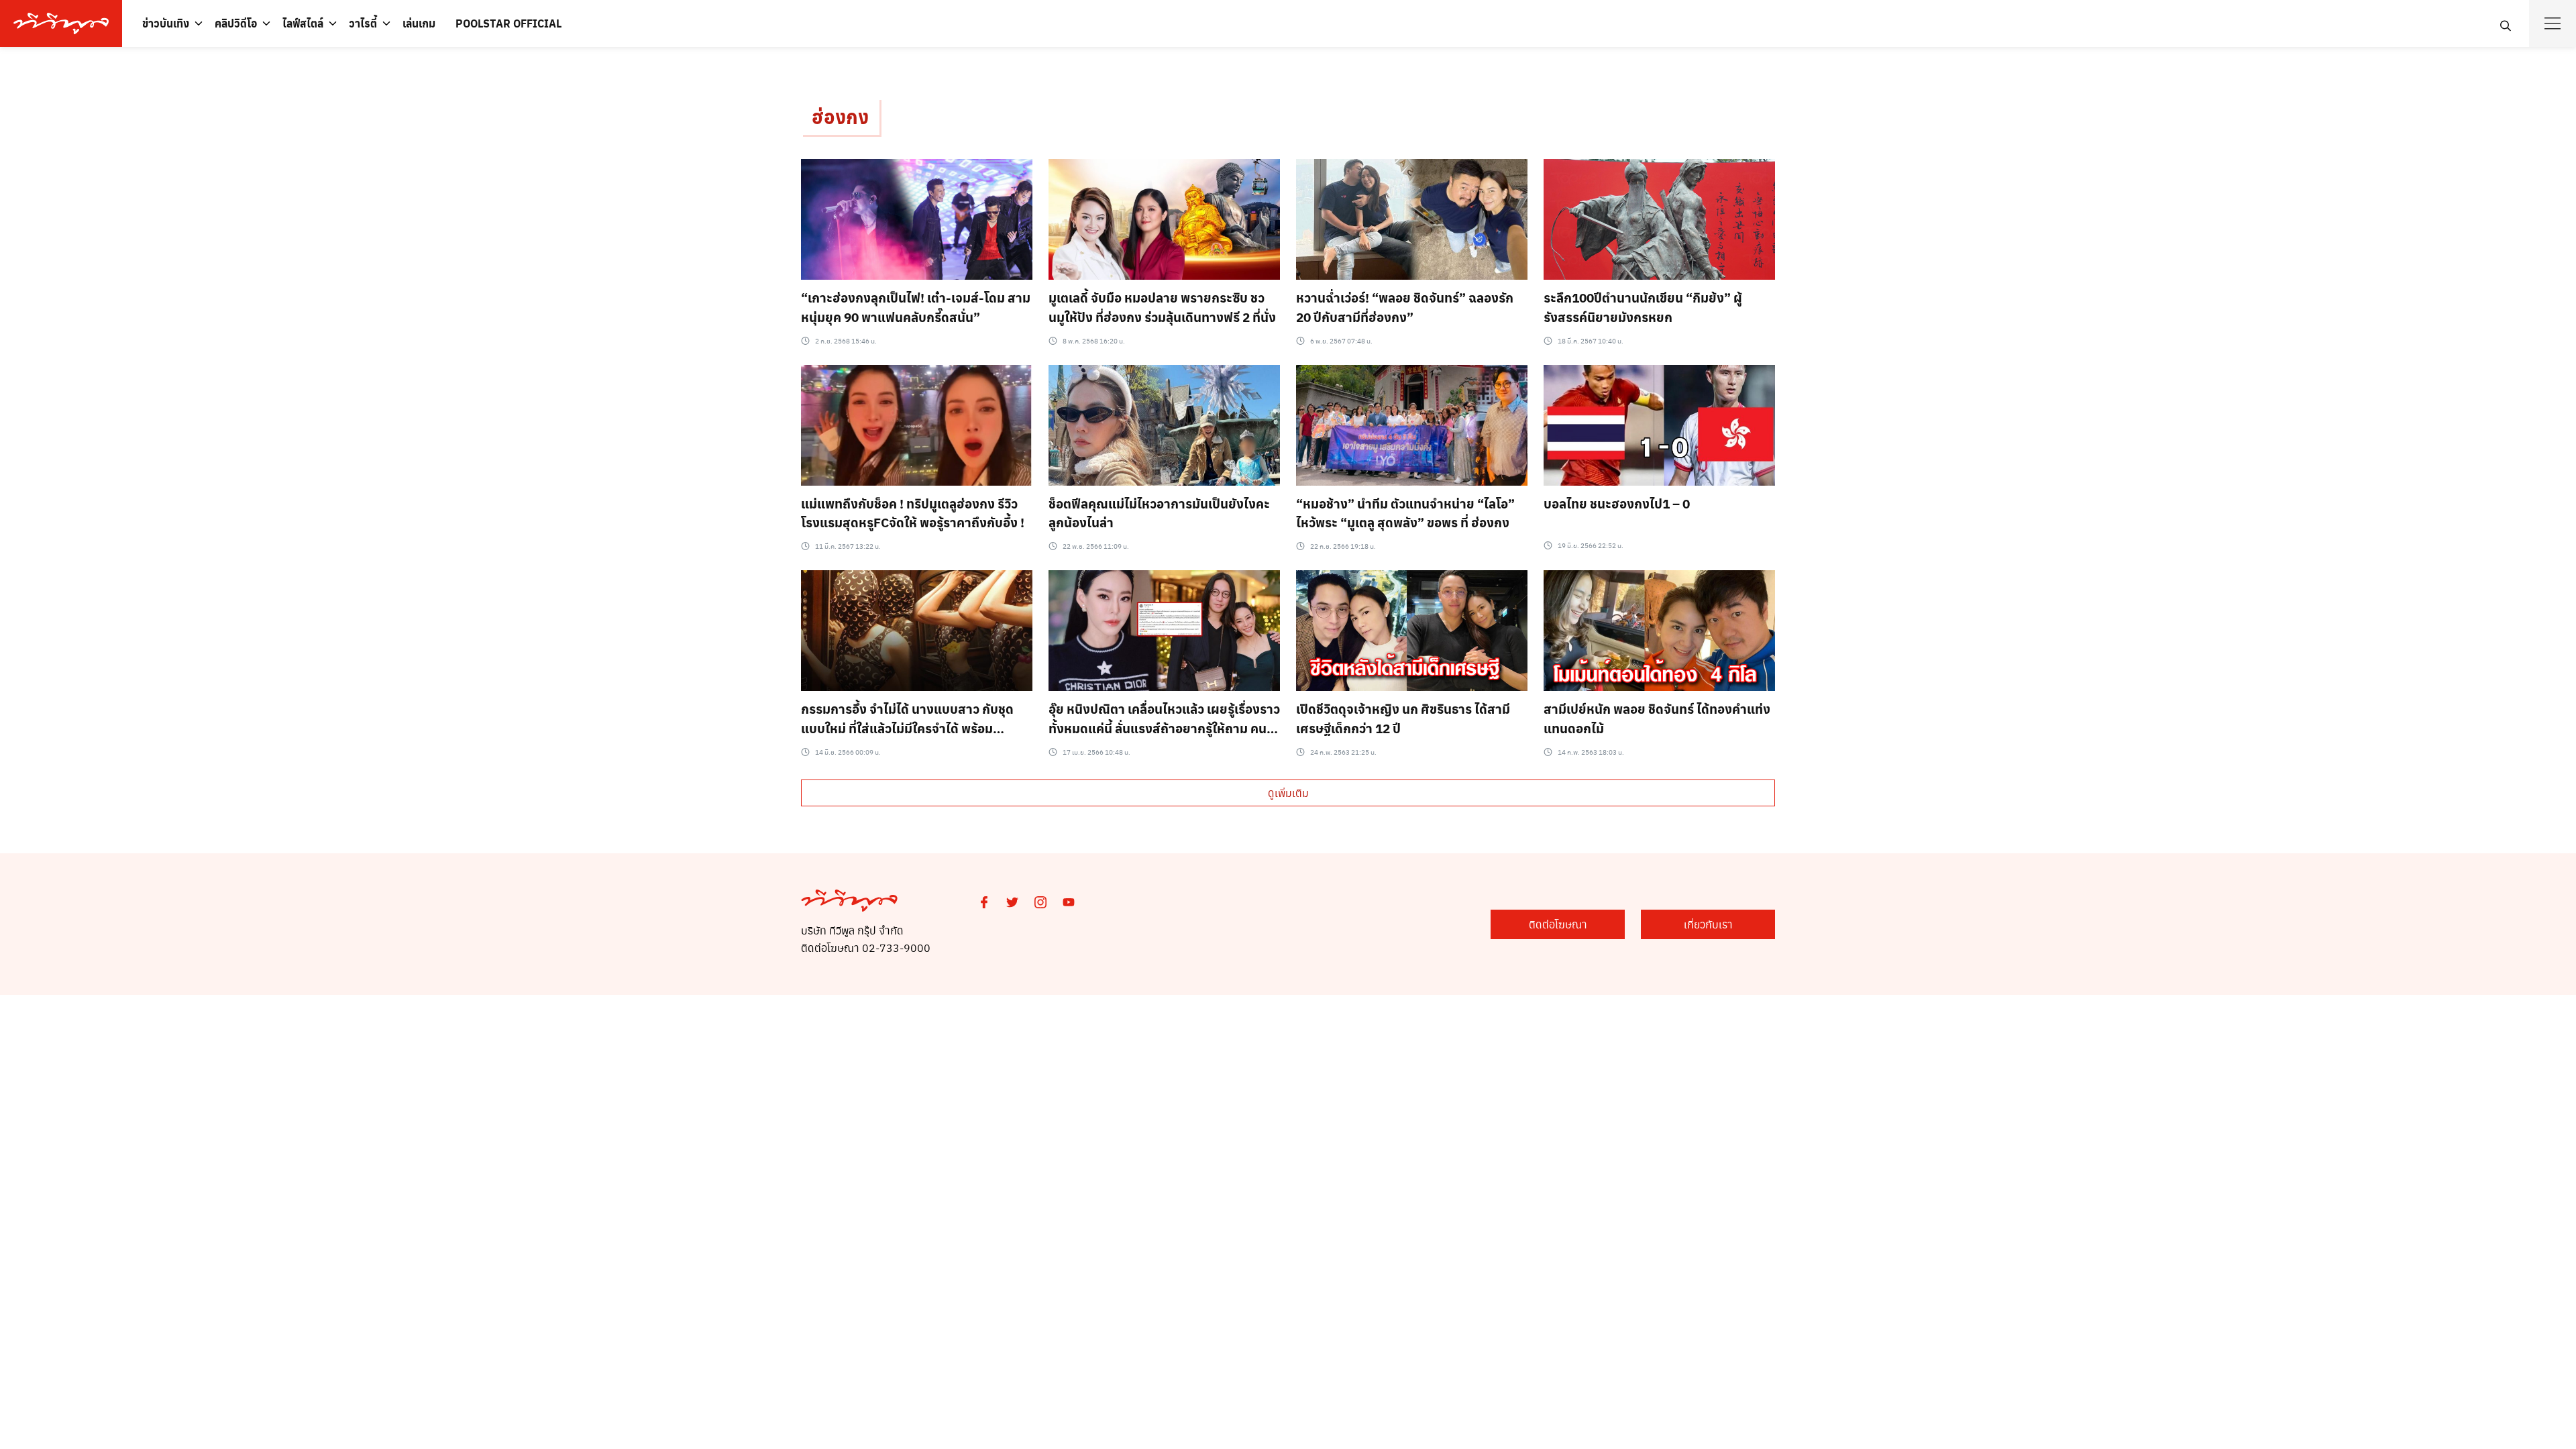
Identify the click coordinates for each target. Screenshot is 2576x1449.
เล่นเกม (419, 23)
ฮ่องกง (840, 116)
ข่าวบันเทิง (166, 23)
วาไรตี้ (363, 23)
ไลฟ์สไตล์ (303, 23)
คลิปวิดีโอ (236, 23)
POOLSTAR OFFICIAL (508, 23)
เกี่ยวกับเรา (1708, 924)
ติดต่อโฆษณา (1558, 924)
